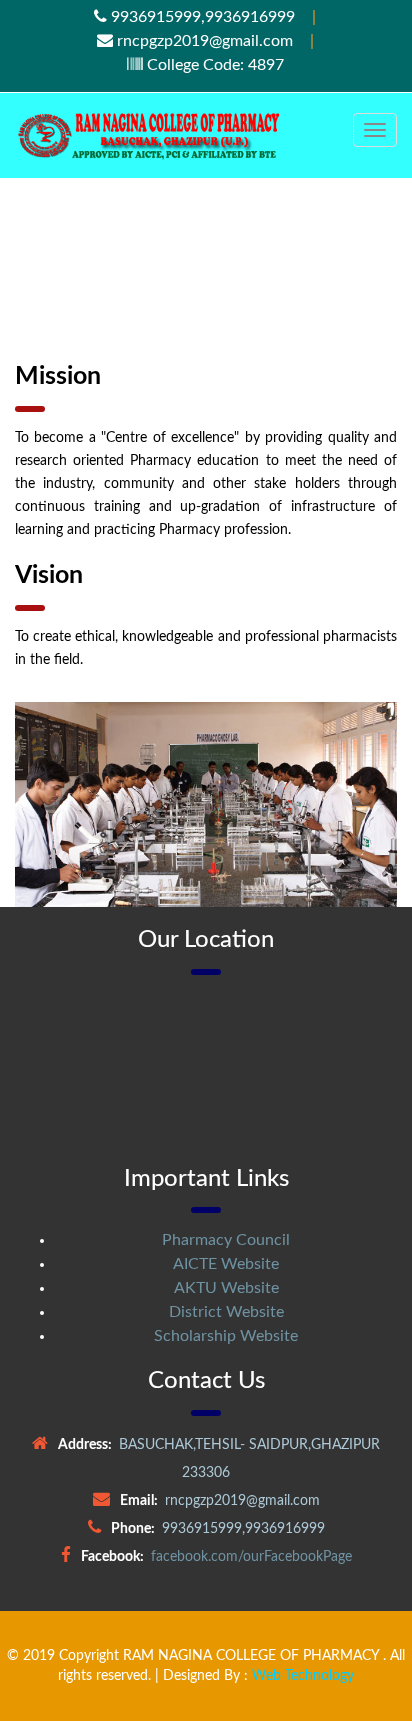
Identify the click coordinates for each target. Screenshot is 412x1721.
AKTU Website (226, 1288)
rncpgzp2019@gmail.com (203, 41)
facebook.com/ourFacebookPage (251, 1557)
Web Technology (303, 1676)
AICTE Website (226, 1264)
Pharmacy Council (226, 1240)
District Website (226, 1312)
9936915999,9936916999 (201, 17)
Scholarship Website (226, 1336)
